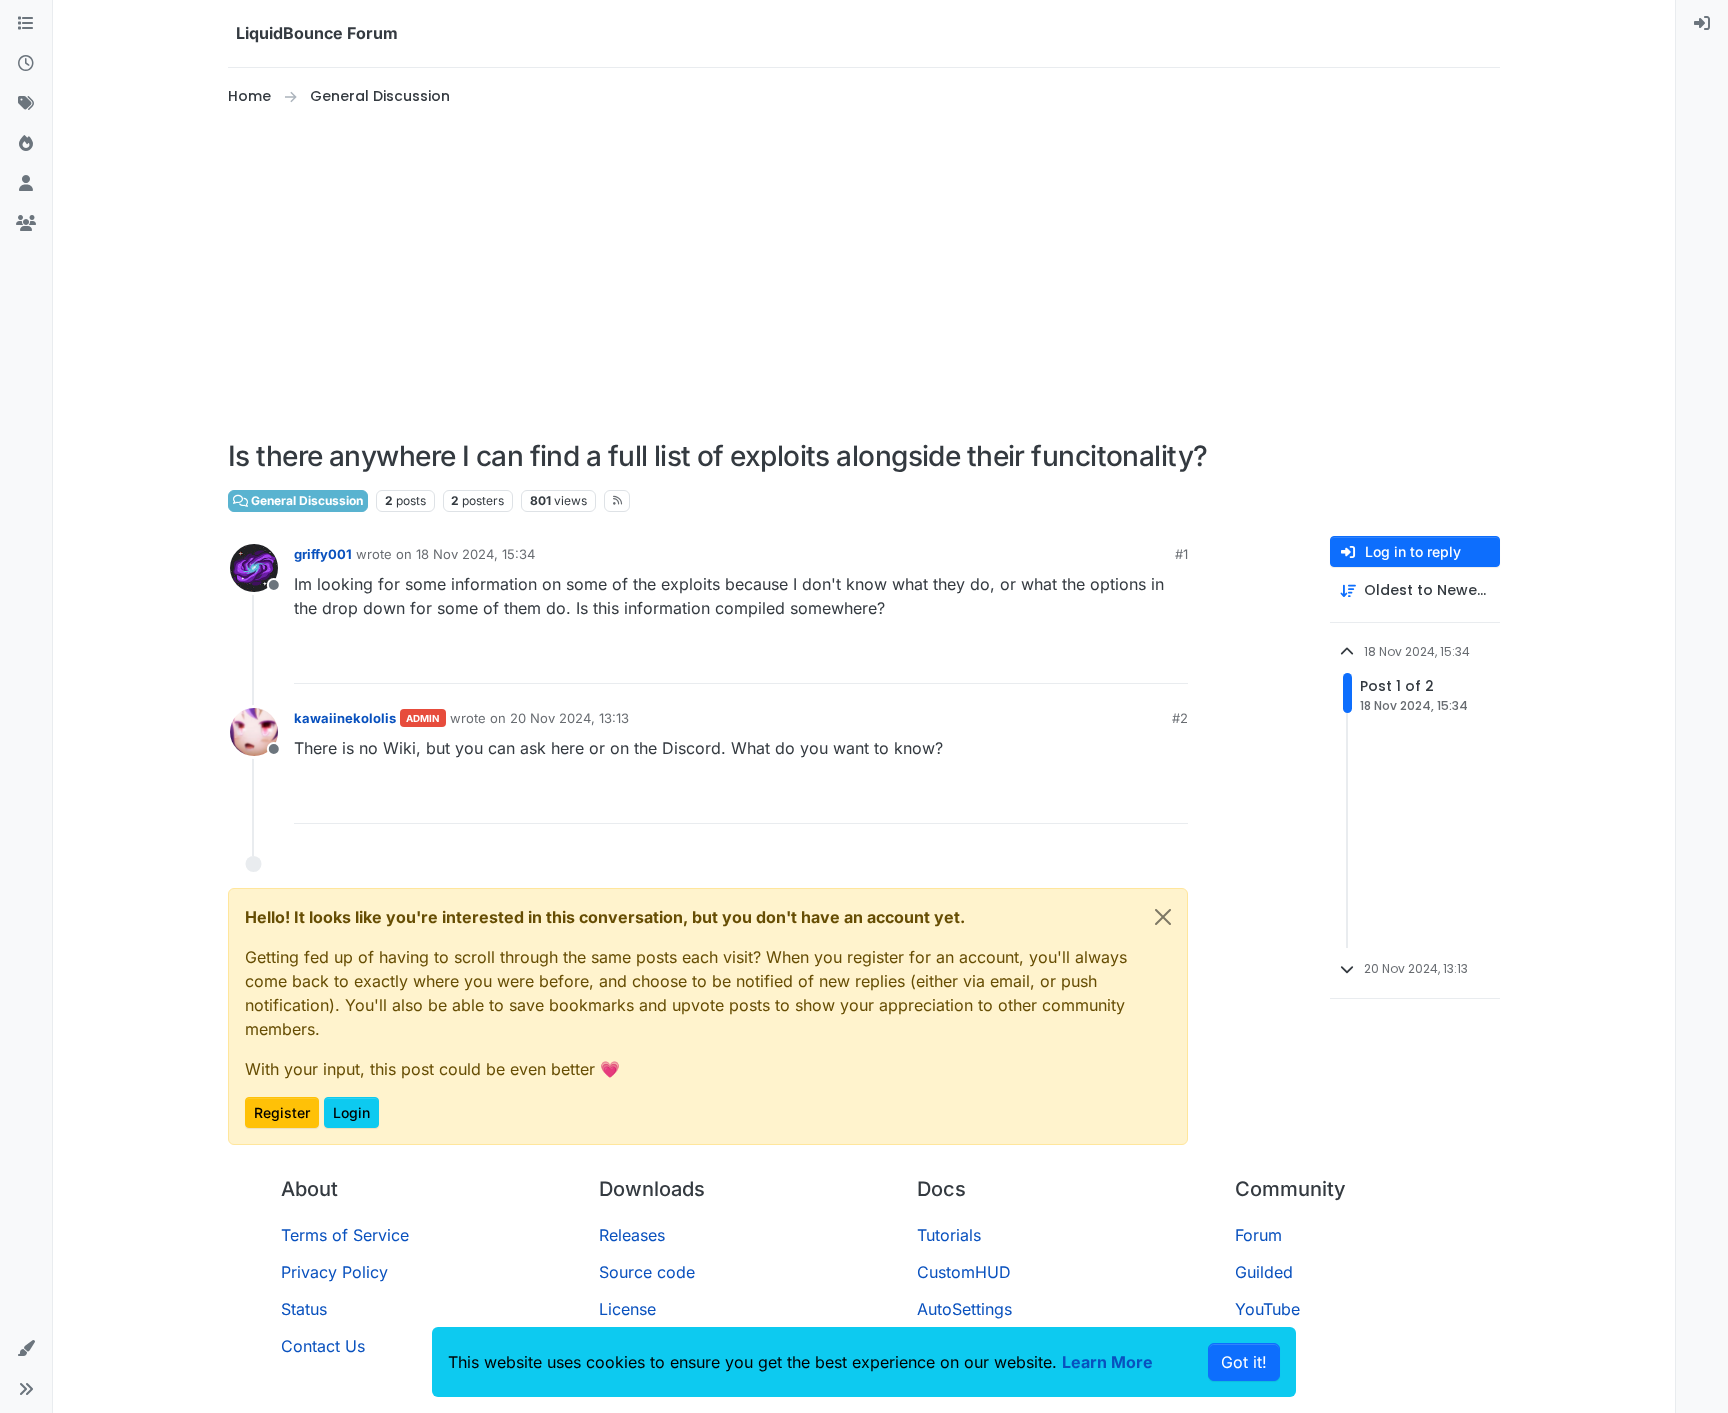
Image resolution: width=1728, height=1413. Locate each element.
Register (282, 1112)
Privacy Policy (334, 1272)
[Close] (1163, 917)
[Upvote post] (1136, 659)
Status (304, 1309)
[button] (26, 1349)
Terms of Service (345, 1235)
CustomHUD (964, 1272)
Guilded (1264, 1272)
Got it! (1244, 1362)
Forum (1258, 1235)
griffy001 (323, 554)
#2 (1180, 718)
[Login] (1702, 24)
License (627, 1309)
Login (351, 1112)
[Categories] (26, 24)
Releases (632, 1235)
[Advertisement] (864, 274)
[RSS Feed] (617, 501)
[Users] (26, 184)
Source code (647, 1272)
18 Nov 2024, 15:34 (475, 554)
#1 (1181, 554)
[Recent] (26, 64)
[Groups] (26, 224)
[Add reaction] (1098, 659)
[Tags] (26, 104)
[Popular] (26, 144)
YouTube (1267, 1309)
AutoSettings (964, 1309)
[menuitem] (1702, 24)
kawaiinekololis (345, 718)
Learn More (1107, 1362)
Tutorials (949, 1235)
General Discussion (305, 500)
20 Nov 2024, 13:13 (569, 718)
